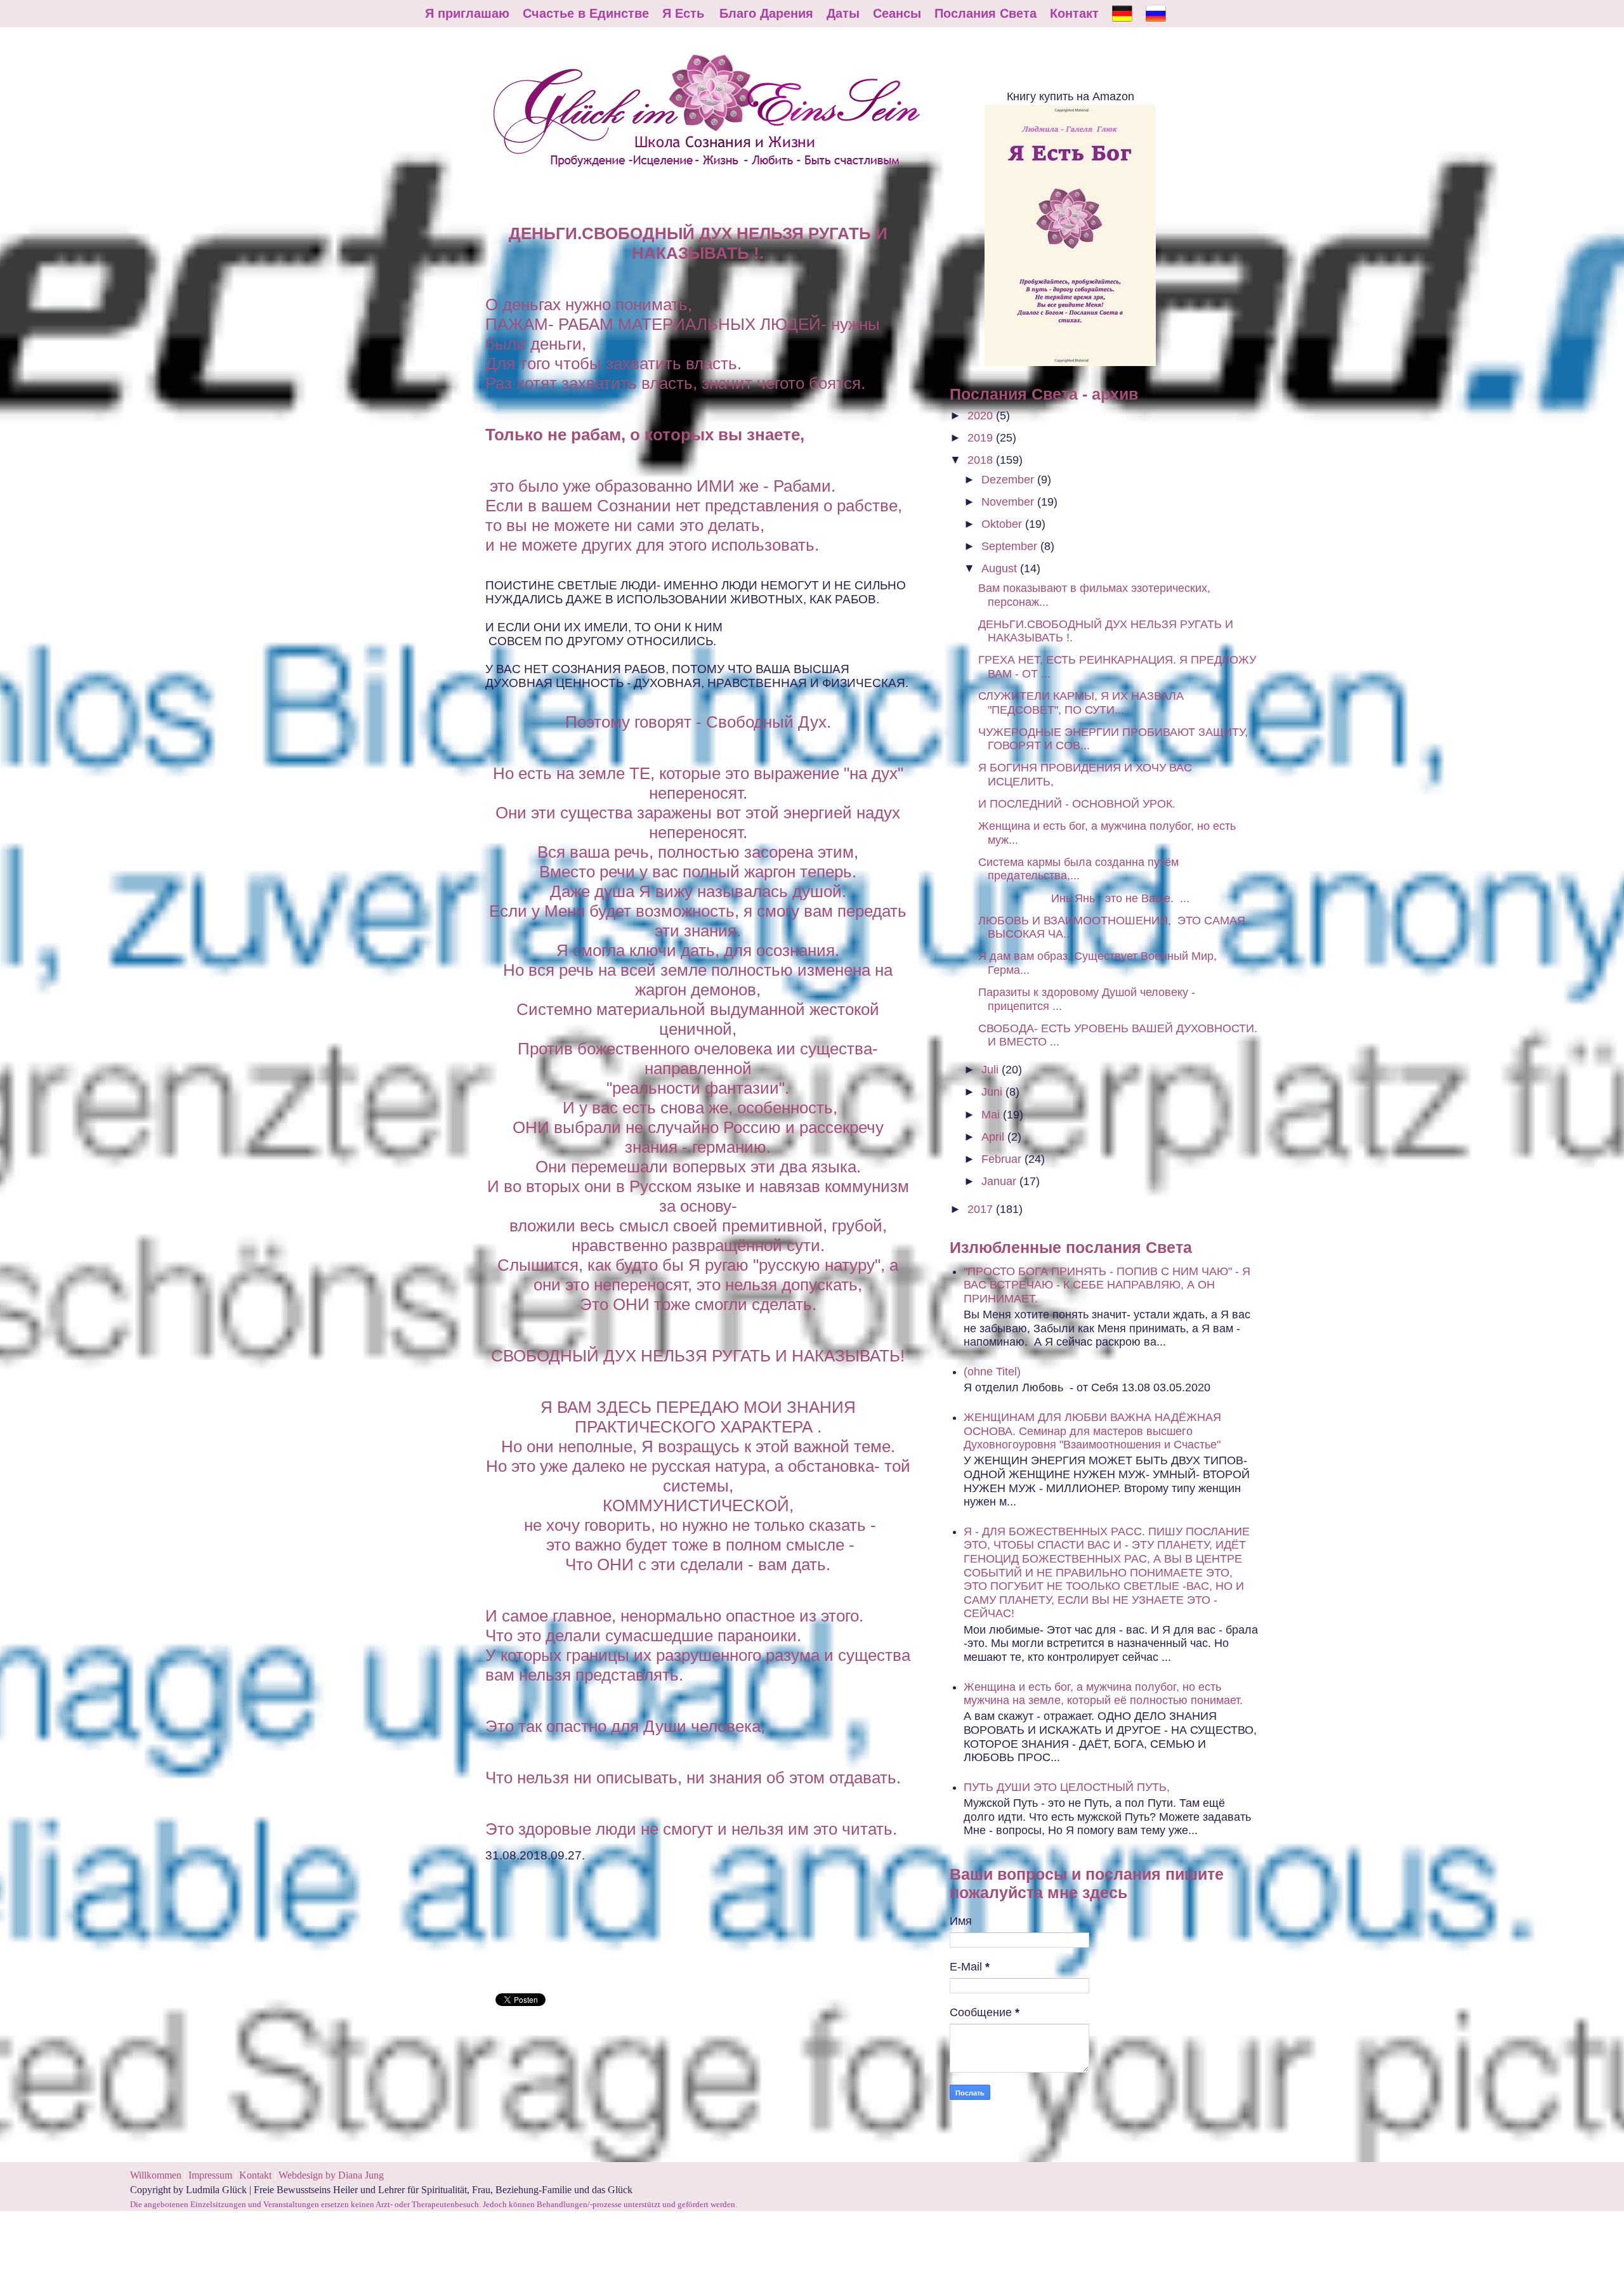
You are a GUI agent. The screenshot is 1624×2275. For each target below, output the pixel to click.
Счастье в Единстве (586, 13)
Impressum (212, 2175)
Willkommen (156, 2175)
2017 (982, 1209)
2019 (982, 438)
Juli (992, 1070)
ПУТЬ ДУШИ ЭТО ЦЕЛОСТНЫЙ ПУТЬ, (1067, 1787)
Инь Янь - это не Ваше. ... (1084, 898)
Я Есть (683, 13)
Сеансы (897, 13)
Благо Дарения (766, 13)
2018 (982, 460)
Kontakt (255, 2175)
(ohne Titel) (992, 1372)
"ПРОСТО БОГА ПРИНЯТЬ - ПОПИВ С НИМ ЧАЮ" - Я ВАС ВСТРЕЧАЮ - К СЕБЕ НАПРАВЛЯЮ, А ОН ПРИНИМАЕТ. (1107, 1285)
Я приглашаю (467, 13)
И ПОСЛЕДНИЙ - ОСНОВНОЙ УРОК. (1077, 804)
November (1009, 502)
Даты (843, 13)
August (1001, 568)
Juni (993, 1092)
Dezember (1009, 480)
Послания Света (986, 13)
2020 (982, 416)
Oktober (1003, 524)
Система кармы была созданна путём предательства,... (1078, 869)
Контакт (1074, 13)
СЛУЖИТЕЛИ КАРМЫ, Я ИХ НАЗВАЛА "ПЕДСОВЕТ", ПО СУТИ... (1081, 703)
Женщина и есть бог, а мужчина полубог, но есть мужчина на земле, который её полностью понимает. (1103, 1694)
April (994, 1137)
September (1011, 546)
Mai (992, 1115)
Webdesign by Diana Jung (331, 2175)
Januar (1000, 1181)
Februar (1003, 1159)
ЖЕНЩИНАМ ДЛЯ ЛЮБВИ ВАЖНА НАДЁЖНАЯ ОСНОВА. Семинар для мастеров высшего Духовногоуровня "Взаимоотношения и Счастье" (1092, 1431)
